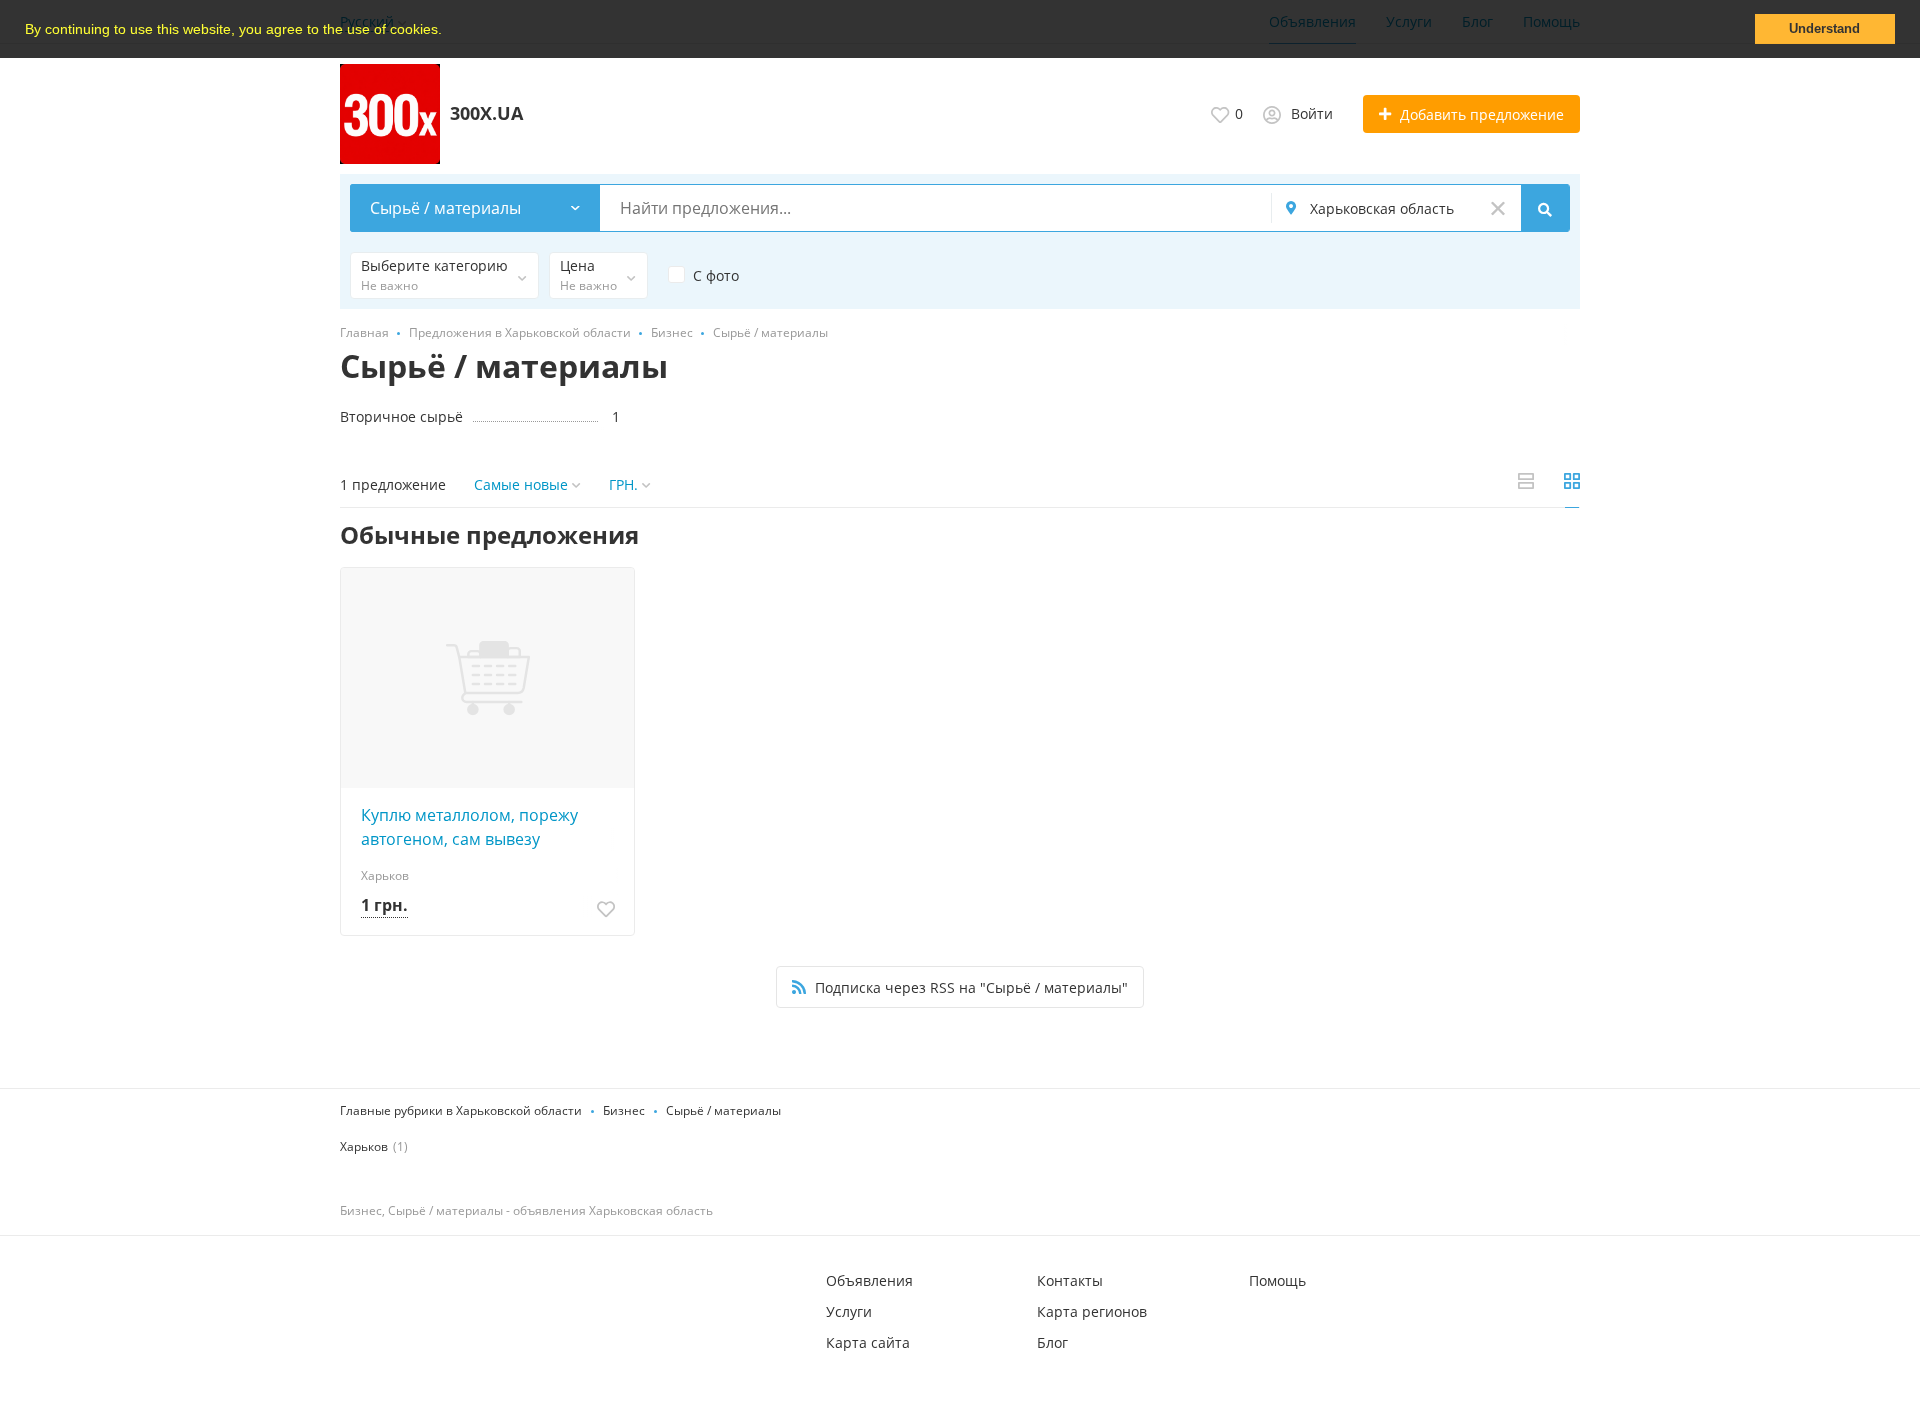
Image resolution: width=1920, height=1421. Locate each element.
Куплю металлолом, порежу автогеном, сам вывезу (469, 827)
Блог (1052, 1342)
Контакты (1070, 1280)
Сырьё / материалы (723, 1110)
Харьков (364, 1146)
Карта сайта (868, 1342)
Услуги (849, 1311)
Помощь (1277, 1280)
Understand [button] (1824, 29)
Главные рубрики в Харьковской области (461, 1110)
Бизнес (624, 1110)
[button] (449, 31)
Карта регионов (1092, 1311)
